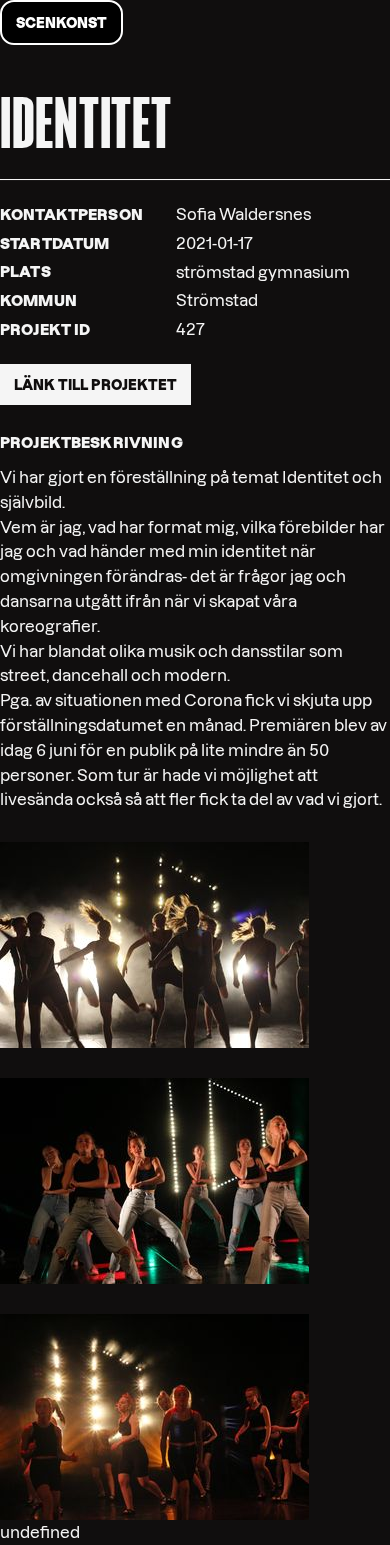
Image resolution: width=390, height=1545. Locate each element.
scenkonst (61, 23)
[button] (154, 944)
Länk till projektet (95, 385)
